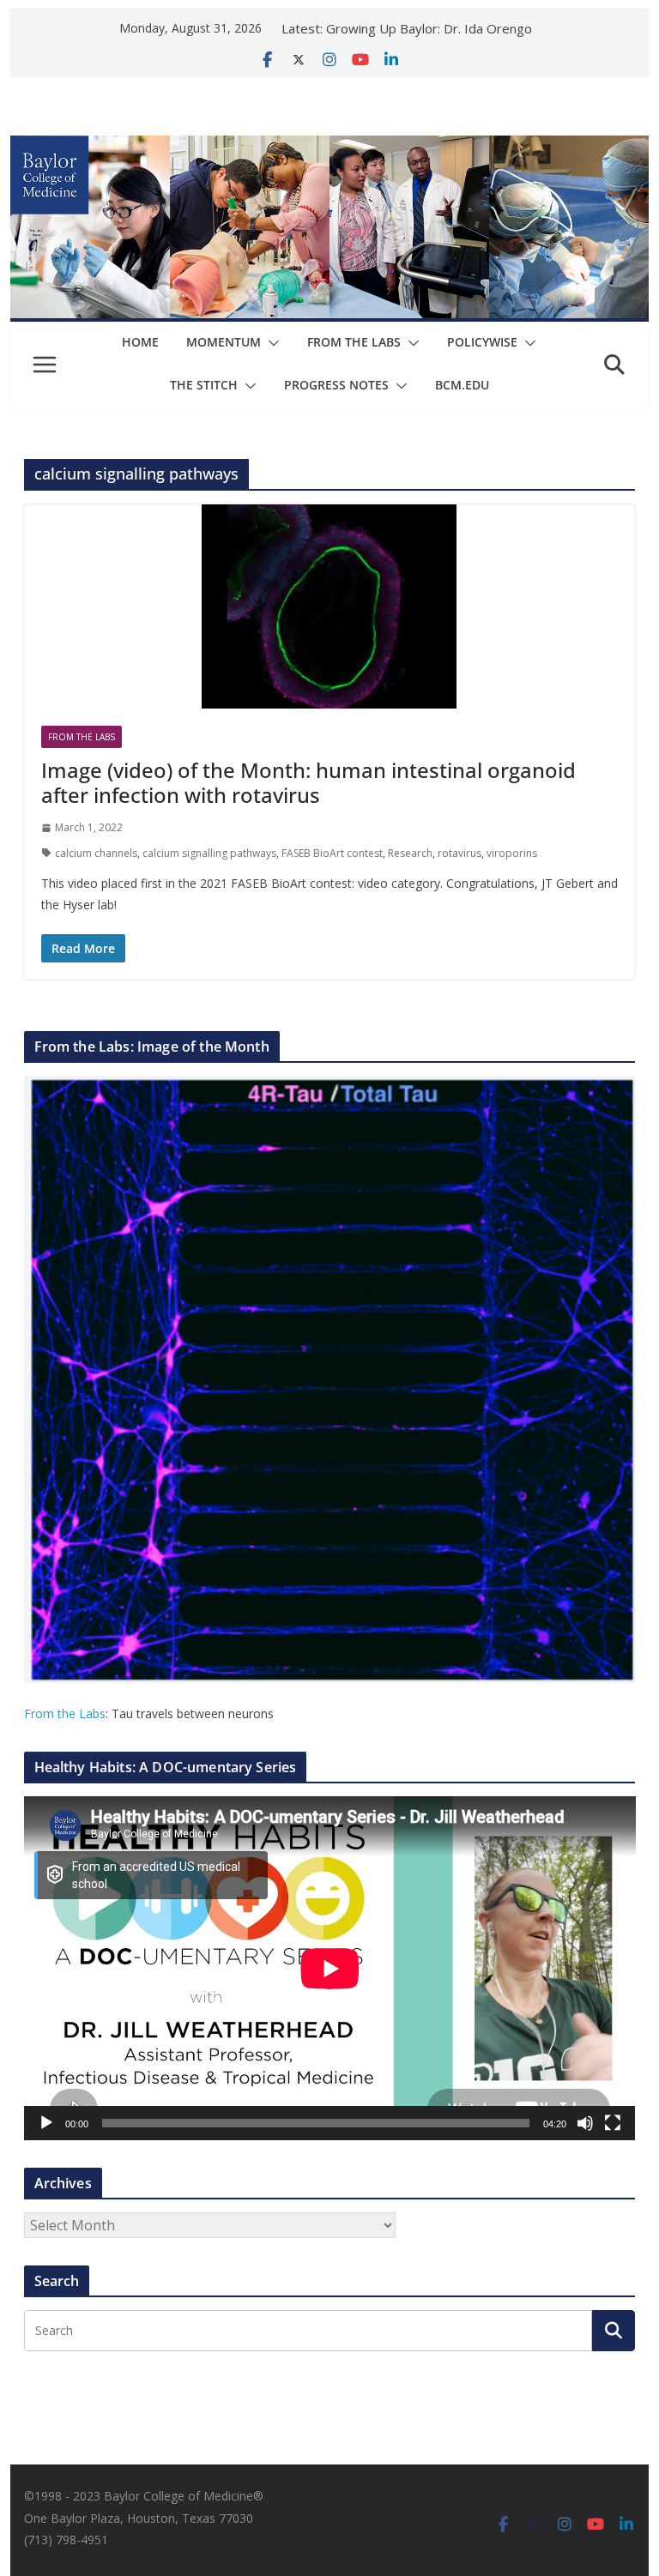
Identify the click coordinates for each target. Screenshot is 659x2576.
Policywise (482, 342)
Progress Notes (336, 385)
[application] (330, 1968)
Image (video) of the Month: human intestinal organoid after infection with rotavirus (308, 782)
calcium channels (96, 853)
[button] (270, 343)
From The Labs (354, 342)
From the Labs (65, 1713)
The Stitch (204, 385)
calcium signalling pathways (209, 853)
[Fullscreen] (613, 2123)
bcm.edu (462, 385)
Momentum (224, 342)
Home (140, 342)
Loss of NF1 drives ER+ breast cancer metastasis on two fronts (422, 34)
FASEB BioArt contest (332, 853)
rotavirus (459, 853)
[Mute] (585, 2123)
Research (410, 853)
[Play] (46, 2123)
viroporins (512, 853)
